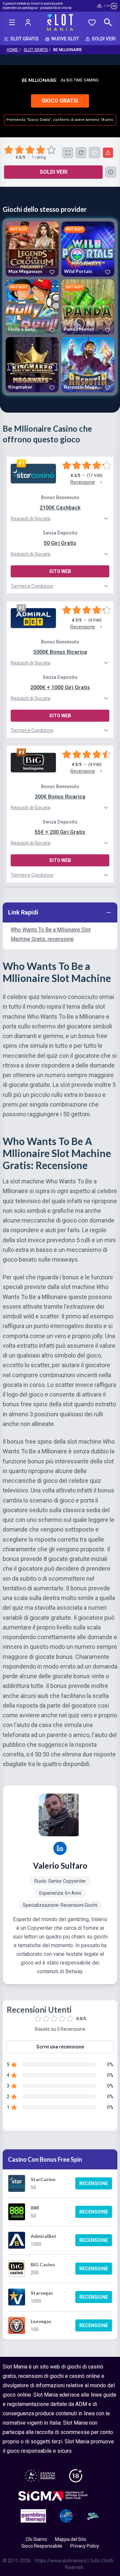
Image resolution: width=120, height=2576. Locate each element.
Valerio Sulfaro (60, 1866)
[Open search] (108, 22)
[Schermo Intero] (68, 153)
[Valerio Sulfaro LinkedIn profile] (60, 1848)
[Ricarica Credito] (81, 153)
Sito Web (60, 571)
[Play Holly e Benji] (32, 307)
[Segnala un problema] (108, 153)
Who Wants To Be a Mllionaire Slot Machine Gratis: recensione (51, 934)
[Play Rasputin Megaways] (88, 365)
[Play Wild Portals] (88, 249)
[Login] (28, 22)
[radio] (9, 150)
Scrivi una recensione (60, 2047)
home (12, 50)
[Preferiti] (92, 22)
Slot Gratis (36, 50)
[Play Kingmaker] (32, 365)
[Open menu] (12, 22)
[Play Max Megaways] (32, 249)
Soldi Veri (53, 172)
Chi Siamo (36, 2539)
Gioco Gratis (60, 101)
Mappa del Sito (71, 2539)
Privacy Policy (85, 2546)
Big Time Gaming (82, 80)
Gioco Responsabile (42, 2546)
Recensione (94, 2183)
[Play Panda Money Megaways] (88, 307)
